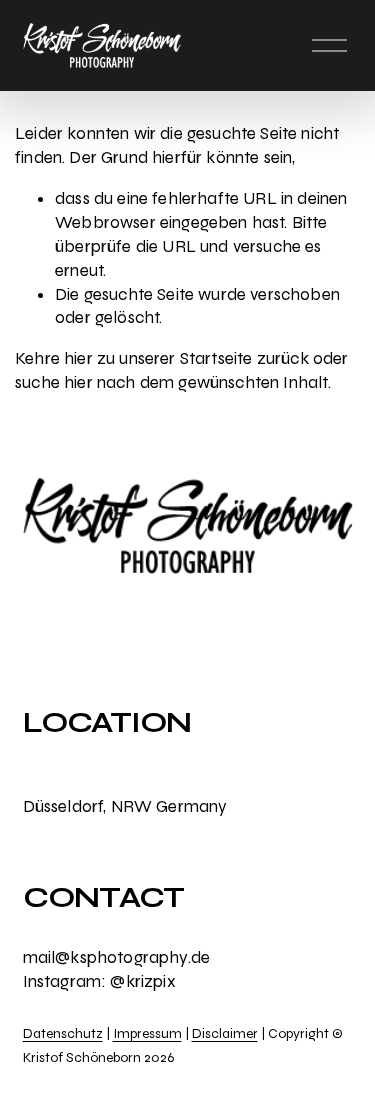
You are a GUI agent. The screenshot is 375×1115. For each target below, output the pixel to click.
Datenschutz (63, 1034)
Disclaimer (225, 1034)
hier (78, 358)
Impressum (147, 1034)
